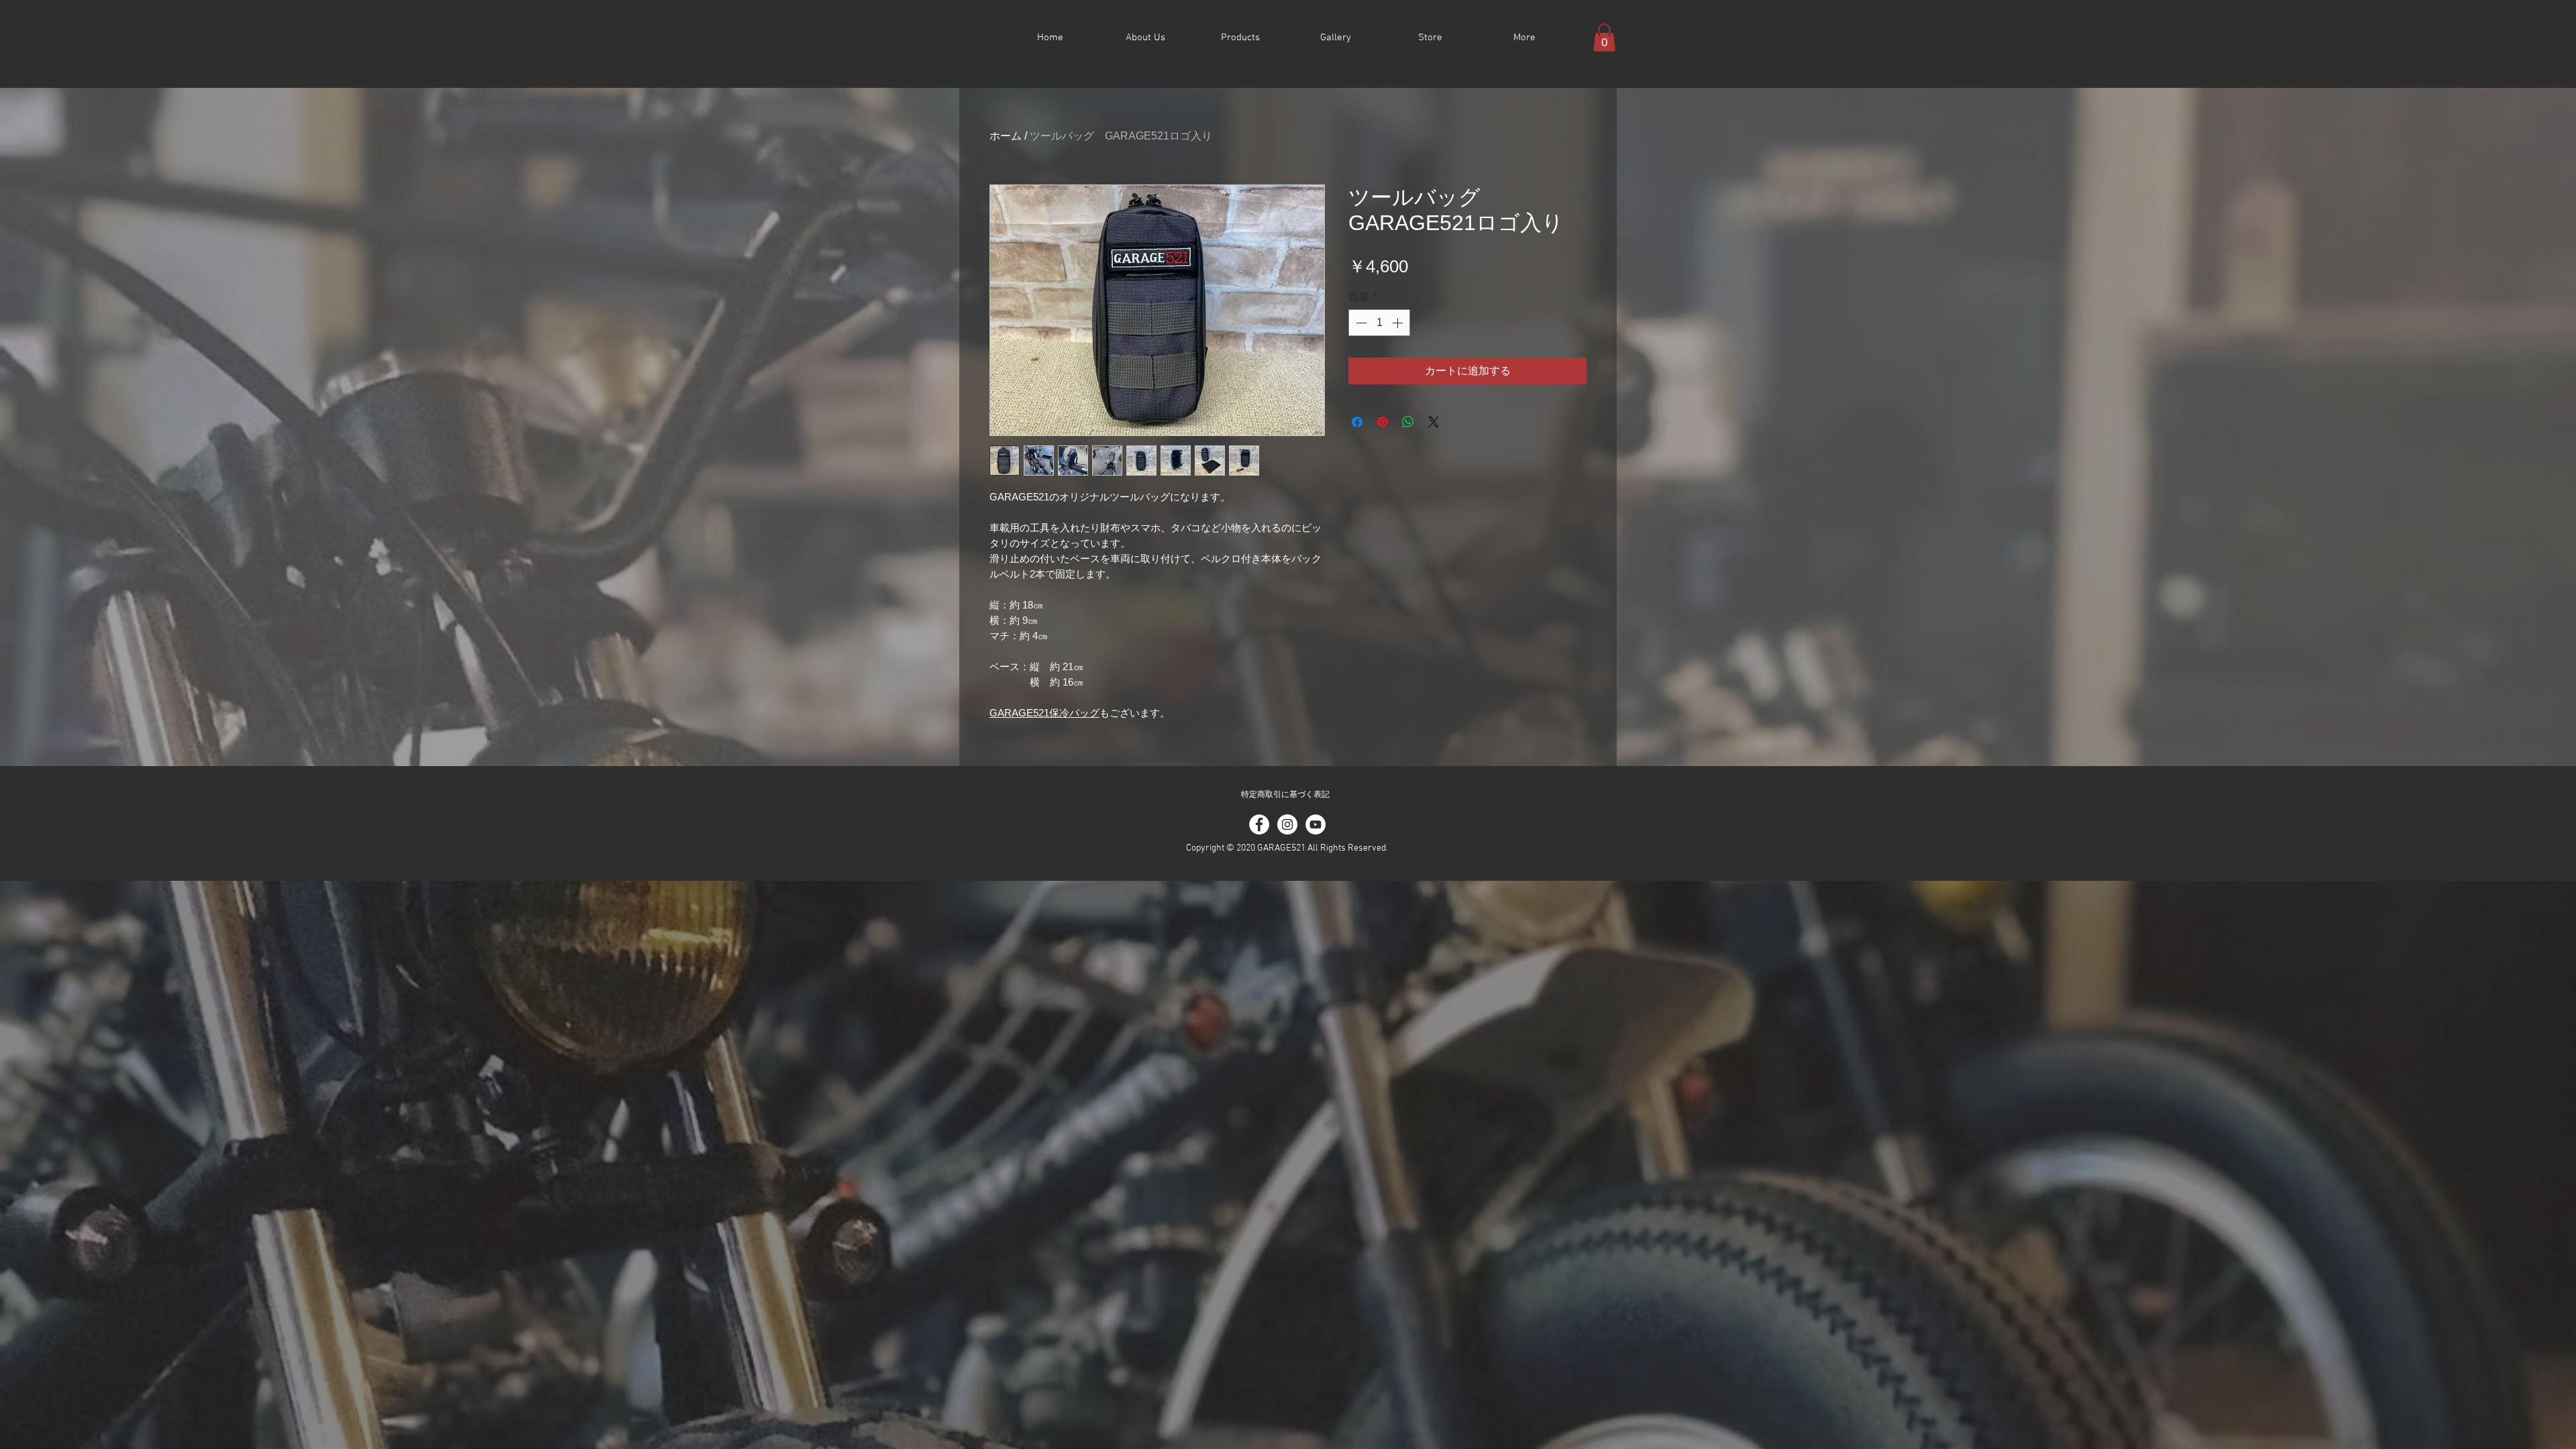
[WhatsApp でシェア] (1408, 422)
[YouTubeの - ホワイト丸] (1316, 824)
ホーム (1006, 136)
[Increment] (1399, 323)
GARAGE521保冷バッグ (1044, 713)
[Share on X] (1434, 422)
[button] (1604, 38)
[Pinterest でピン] (1383, 422)
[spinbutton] (1379, 323)
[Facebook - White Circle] (1259, 824)
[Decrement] (1360, 323)
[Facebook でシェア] (1357, 422)
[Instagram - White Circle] (1287, 824)
